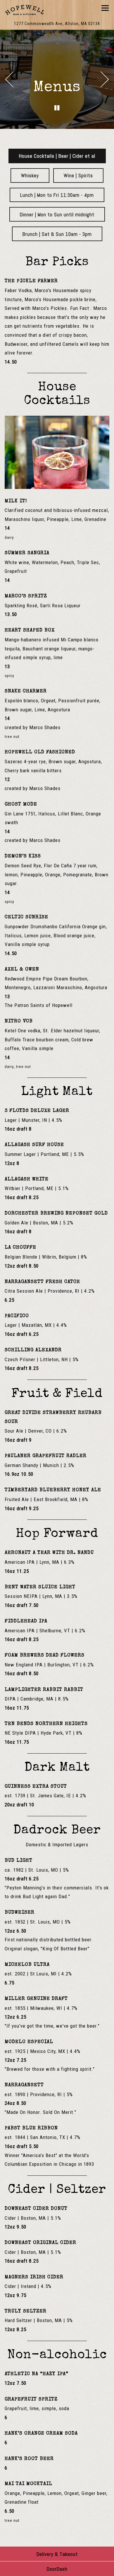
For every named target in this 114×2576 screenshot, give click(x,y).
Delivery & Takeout (57, 2554)
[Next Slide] (105, 79)
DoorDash (57, 2569)
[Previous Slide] (9, 79)
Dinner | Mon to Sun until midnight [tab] (57, 215)
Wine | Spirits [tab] (78, 176)
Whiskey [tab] (30, 176)
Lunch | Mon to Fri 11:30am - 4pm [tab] (57, 195)
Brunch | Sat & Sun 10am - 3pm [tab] (57, 234)
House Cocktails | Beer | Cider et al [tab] (57, 156)
